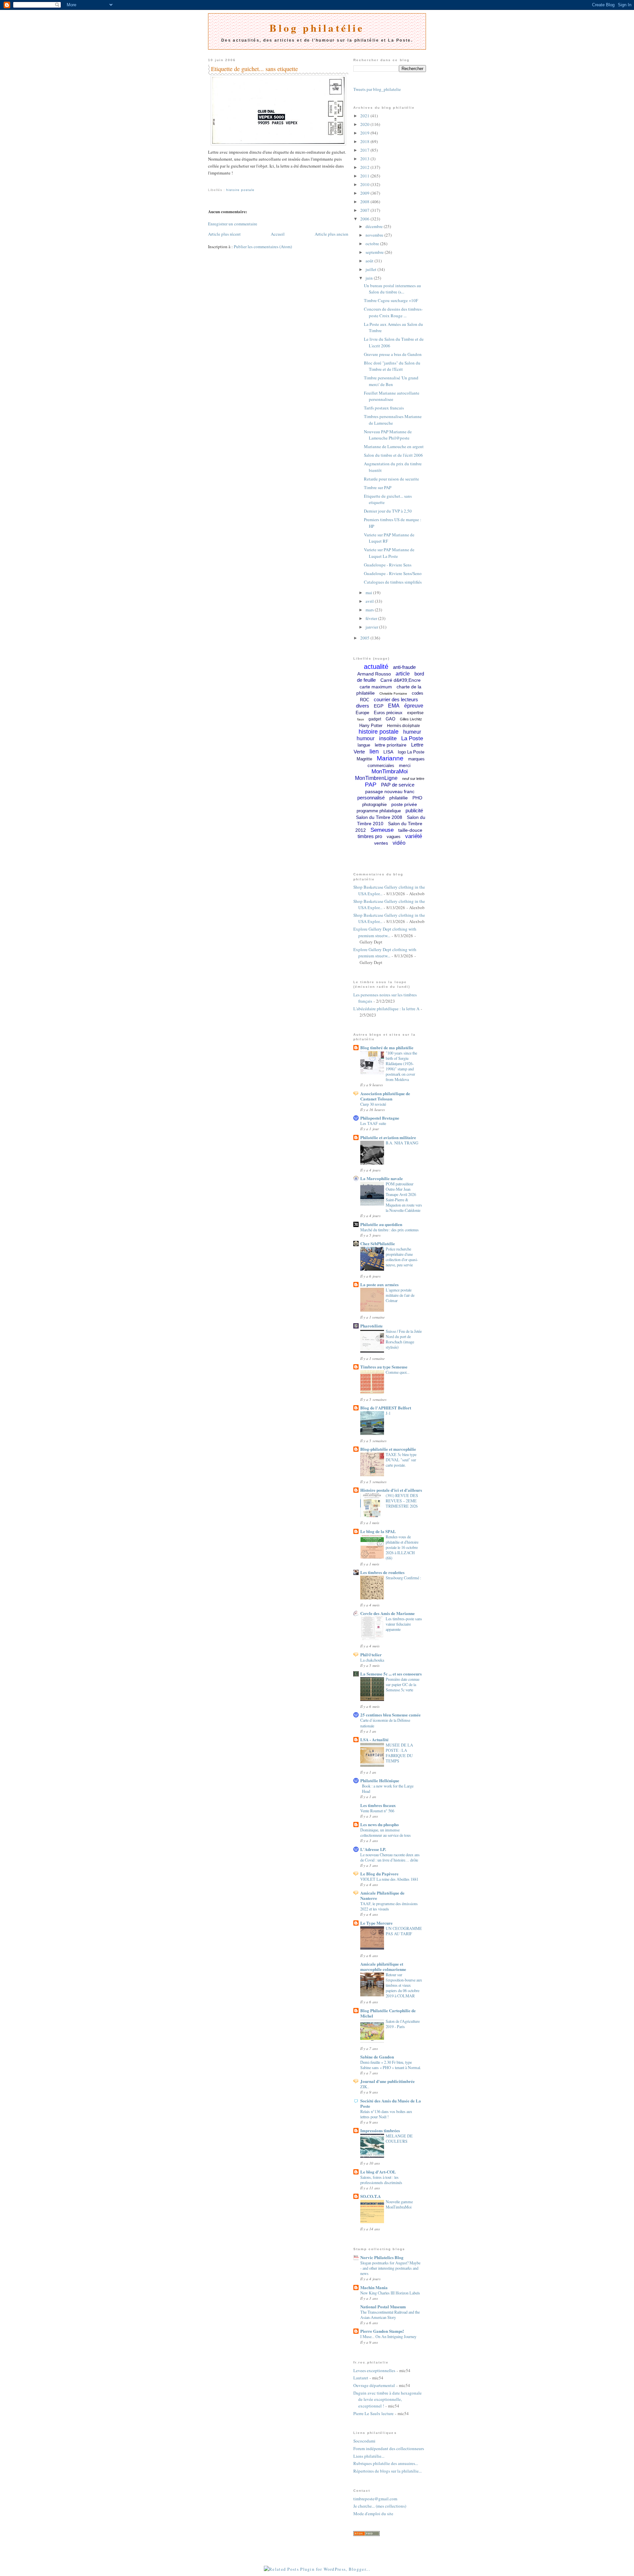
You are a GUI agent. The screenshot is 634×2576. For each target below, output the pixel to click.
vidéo (399, 843)
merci (405, 765)
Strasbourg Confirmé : (403, 1578)
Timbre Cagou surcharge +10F (391, 300)
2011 (365, 176)
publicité (414, 810)
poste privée (404, 804)
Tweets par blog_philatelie (377, 89)
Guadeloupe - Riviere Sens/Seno (393, 573)
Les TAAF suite (373, 1123)
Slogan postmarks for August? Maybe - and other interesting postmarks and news (390, 2268)
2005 (365, 638)
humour (366, 738)
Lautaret (361, 2378)
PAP (371, 785)
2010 (365, 184)
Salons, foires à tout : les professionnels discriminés (381, 2180)
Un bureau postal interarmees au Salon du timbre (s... (392, 289)
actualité (376, 667)
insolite (388, 738)
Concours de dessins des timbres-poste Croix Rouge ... (393, 312)
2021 (365, 116)
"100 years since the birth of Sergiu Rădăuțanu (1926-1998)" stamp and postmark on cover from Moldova (401, 1066)
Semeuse (382, 830)
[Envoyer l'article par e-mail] (209, 182)
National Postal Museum (383, 2307)
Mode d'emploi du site (373, 2514)
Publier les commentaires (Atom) (263, 247)
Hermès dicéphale (404, 726)
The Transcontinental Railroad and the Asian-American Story (390, 2315)
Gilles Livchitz (411, 719)
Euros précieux (388, 713)
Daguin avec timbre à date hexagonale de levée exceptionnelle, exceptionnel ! (387, 2399)
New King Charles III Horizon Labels (390, 2293)
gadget (375, 719)
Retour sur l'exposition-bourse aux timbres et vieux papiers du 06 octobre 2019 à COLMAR (404, 1985)
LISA (388, 752)
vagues (394, 837)
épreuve (414, 706)
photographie (374, 805)
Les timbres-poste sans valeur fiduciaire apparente (404, 1624)
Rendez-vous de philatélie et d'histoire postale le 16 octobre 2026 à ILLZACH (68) (402, 1547)
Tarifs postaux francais (384, 408)
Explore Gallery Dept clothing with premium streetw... (385, 932)
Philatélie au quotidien (381, 1224)
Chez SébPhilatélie (378, 1243)
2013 (365, 159)
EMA (394, 706)
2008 (365, 202)
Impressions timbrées (380, 2130)
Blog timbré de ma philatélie (387, 1047)
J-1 (388, 1413)
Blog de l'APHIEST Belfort (386, 1408)
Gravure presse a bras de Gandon (393, 354)
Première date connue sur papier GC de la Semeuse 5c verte (403, 1684)
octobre (373, 244)
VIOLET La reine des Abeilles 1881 (389, 1879)
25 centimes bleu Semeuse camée (390, 1715)
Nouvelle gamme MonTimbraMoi (399, 2204)
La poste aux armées (379, 1284)
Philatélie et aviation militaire (388, 1137)
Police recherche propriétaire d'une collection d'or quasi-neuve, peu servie (402, 1257)
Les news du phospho (380, 1824)
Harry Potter (371, 726)
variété (414, 836)
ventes (381, 843)
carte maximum (376, 687)
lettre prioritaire (391, 745)
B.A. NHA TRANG (402, 1143)
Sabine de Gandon (377, 2057)
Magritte (364, 759)
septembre (375, 252)
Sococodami (364, 2441)
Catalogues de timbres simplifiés (393, 582)
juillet (371, 269)
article (403, 674)
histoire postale (240, 190)
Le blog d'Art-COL (378, 2172)
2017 (365, 150)
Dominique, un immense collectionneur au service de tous (386, 1832)
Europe (362, 713)
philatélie (399, 798)
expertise (415, 713)
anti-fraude (404, 667)
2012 (365, 167)
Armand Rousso (374, 674)
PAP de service (398, 785)
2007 (365, 210)
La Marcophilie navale (382, 1178)
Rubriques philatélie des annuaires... (386, 2463)
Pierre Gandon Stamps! (382, 2331)
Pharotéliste (371, 1326)
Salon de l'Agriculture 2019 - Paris (403, 2024)
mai (369, 593)
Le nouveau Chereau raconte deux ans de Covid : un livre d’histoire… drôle (390, 1857)
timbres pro (370, 836)
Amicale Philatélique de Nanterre (382, 1895)
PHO (417, 798)
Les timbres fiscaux (378, 1805)
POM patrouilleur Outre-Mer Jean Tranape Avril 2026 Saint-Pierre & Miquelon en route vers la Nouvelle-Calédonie (404, 1197)
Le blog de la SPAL (378, 1531)
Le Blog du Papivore (379, 1874)
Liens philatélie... (369, 2456)
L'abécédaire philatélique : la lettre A (386, 1009)
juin (370, 278)
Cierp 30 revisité (373, 1104)
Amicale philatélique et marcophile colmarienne (383, 1966)
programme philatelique (379, 811)
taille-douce (410, 830)
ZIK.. (365, 2087)
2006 (365, 219)
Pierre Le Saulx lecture (373, 2413)
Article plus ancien (332, 234)
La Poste (412, 738)
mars (370, 610)
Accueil (278, 234)
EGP (379, 706)
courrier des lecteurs (396, 699)
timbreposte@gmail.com (375, 2499)
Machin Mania (374, 2287)
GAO (390, 719)
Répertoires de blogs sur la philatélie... (387, 2471)
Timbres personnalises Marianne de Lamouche (393, 420)
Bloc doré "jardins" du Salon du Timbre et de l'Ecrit (392, 366)
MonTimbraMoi (390, 771)
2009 (365, 193)
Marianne (390, 758)
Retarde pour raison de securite (391, 479)
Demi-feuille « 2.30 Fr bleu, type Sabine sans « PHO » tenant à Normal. (391, 2065)
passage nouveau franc (390, 791)
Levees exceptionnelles (374, 2370)
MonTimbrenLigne (376, 778)
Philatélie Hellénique (380, 1780)
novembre (375, 235)
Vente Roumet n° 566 (377, 1811)
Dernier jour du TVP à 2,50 (388, 511)
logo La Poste (411, 752)
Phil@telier (371, 1654)
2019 (365, 133)
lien (374, 751)
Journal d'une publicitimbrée (387, 2081)
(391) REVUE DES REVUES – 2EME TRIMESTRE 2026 (402, 1501)
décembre (375, 226)
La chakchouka (372, 1660)
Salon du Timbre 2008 (379, 817)
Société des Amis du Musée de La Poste (391, 2103)
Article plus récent (224, 234)
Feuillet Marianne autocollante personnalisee (392, 396)
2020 (365, 124)
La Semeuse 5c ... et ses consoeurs (391, 1674)
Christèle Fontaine (393, 693)
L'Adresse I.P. (373, 1849)
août (370, 261)
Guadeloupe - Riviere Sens (388, 565)
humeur (412, 732)
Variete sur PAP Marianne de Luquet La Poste (389, 553)
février (372, 618)
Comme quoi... (398, 1372)
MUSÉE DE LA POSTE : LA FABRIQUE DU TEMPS (399, 1753)
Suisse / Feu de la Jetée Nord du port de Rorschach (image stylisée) (404, 1339)
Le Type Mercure (376, 1923)
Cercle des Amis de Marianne (387, 1613)
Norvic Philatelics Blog (382, 2257)
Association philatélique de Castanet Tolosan (385, 1096)
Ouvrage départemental (374, 2385)
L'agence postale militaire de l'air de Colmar (400, 1295)
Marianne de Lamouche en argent (394, 446)
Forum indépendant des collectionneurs (389, 2448)
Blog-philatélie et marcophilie (388, 1449)
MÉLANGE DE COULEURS (399, 2138)
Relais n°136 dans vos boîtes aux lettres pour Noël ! (386, 2114)
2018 (365, 141)
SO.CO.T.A (370, 2196)
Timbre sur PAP (378, 487)
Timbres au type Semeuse (384, 1367)
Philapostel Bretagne (380, 1118)
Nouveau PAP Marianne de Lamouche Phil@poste (388, 435)
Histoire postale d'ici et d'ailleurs (391, 1490)
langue (364, 745)
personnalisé (371, 798)
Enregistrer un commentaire (233, 224)
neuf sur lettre (413, 779)
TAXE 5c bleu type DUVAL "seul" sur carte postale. (401, 1460)
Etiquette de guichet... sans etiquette (254, 69)
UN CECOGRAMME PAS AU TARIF (404, 1931)
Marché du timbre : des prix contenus (389, 1230)
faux (361, 719)
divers (363, 706)
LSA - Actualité (374, 1739)
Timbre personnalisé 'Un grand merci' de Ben (391, 381)
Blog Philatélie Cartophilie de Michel (388, 2013)
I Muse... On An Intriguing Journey (388, 2336)
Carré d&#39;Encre (401, 680)
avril (370, 601)
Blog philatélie (317, 28)
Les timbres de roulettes (382, 1572)
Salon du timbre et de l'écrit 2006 (393, 455)
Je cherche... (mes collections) (380, 2506)
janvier (372, 627)
